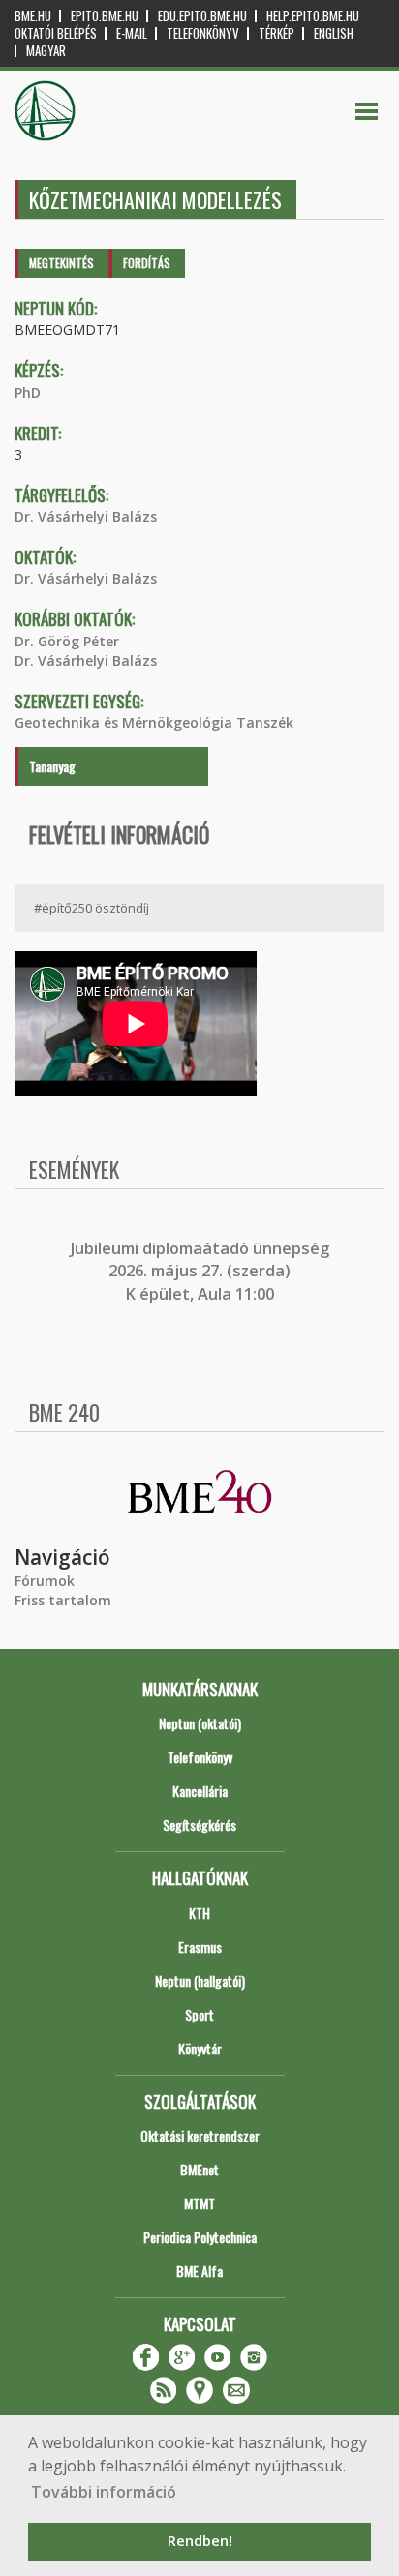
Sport (199, 2014)
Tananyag (52, 766)
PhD (28, 392)
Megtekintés (61, 263)
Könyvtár (200, 2048)
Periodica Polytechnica (200, 2237)
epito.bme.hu (105, 16)
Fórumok (45, 1581)
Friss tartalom (63, 1600)
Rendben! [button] (200, 2541)
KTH (199, 1913)
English (334, 33)
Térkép (276, 33)
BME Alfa (199, 2271)
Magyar (46, 51)
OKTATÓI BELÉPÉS (56, 33)
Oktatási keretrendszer (200, 2135)
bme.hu (33, 16)
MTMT (199, 2203)
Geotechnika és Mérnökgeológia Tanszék (154, 722)
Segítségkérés (199, 1825)
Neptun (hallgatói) (200, 1980)
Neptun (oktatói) (200, 1723)
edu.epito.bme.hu (202, 16)
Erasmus (200, 1947)
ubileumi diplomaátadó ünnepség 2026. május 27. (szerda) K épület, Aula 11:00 (202, 1271)
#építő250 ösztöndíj (92, 908)
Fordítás (147, 263)
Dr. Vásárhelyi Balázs (86, 516)
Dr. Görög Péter (67, 641)
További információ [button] (104, 2492)
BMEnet (199, 2169)
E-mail (132, 33)
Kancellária (200, 1791)
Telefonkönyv (203, 33)
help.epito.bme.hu (313, 16)
